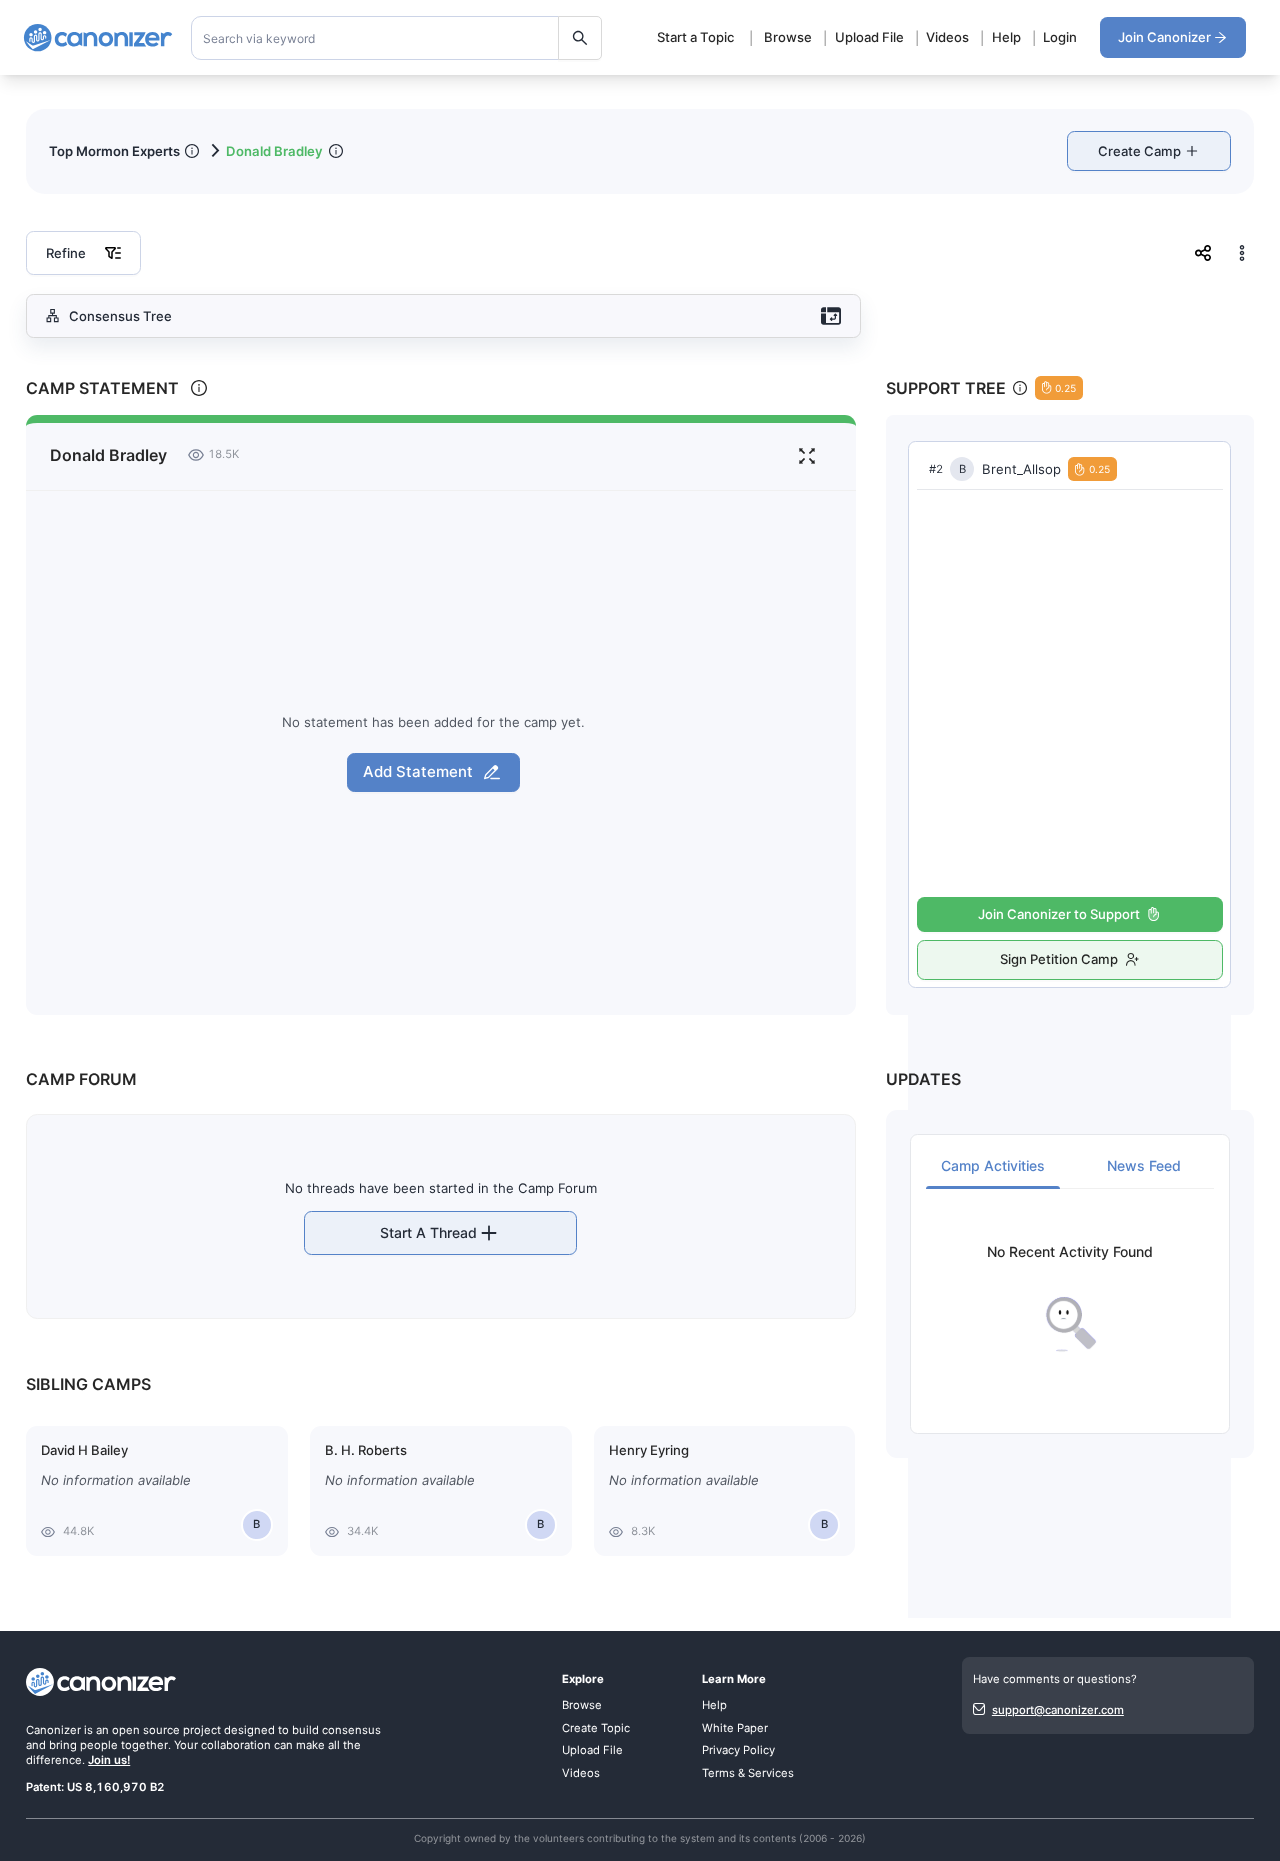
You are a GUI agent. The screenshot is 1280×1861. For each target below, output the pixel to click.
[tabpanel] (1070, 1298)
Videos (947, 37)
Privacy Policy (738, 1750)
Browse (788, 37)
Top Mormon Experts (114, 151)
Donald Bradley (274, 151)
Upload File (869, 37)
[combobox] (397, 38)
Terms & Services (748, 1773)
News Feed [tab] (1144, 1165)
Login (1060, 37)
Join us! (109, 1760)
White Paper (735, 1728)
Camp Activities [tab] (993, 1165)
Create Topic (596, 1728)
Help (1006, 37)
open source (146, 1730)
